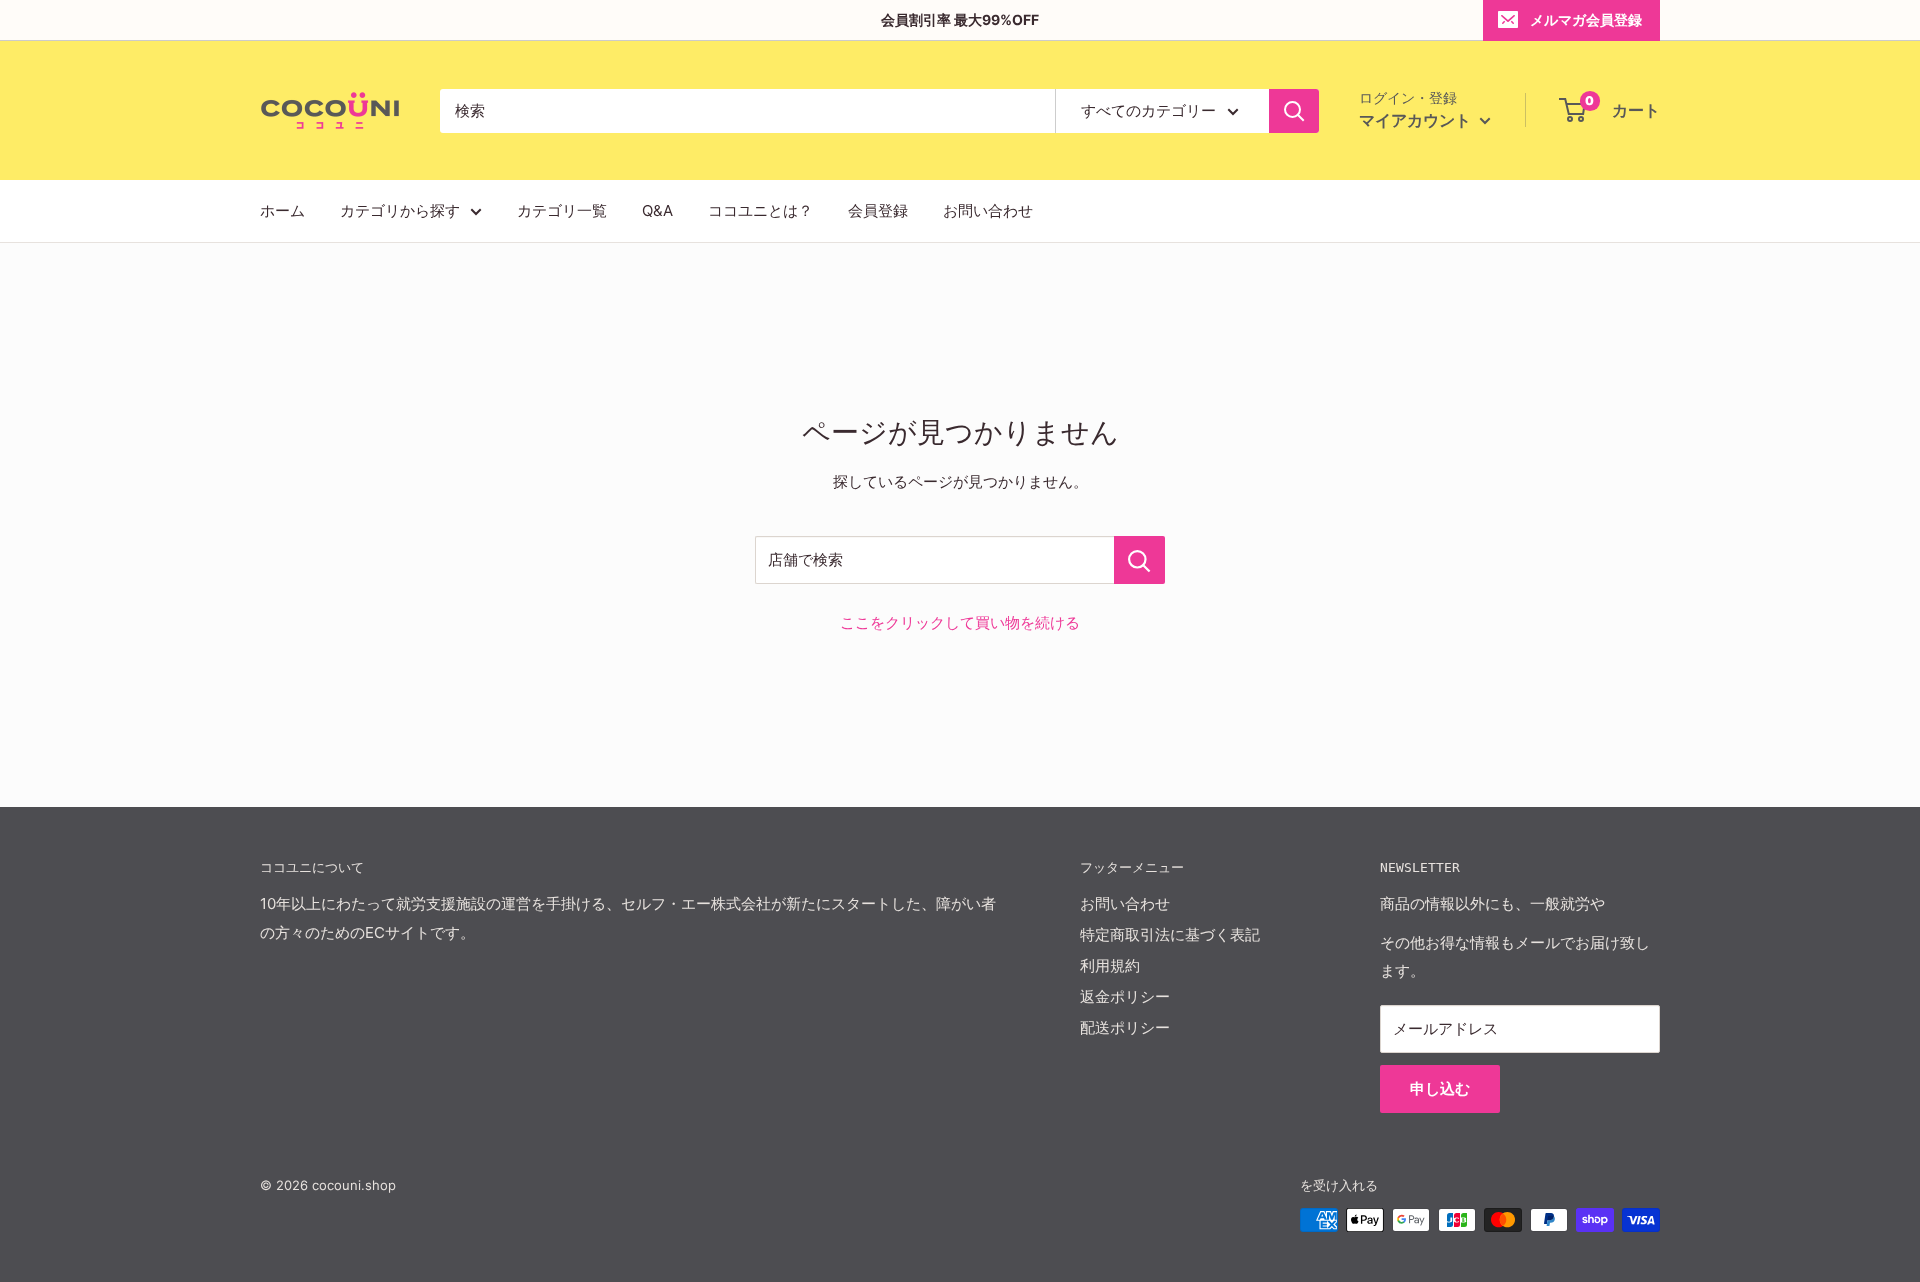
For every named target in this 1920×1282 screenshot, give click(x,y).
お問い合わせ (988, 210)
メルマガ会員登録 (1586, 19)
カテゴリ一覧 (562, 210)
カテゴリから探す (400, 210)
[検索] (1294, 111)
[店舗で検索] (1139, 560)
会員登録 (878, 210)
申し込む (1440, 1088)
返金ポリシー (1125, 996)
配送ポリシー (1125, 1027)
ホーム (282, 210)
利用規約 (1110, 965)
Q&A (657, 210)
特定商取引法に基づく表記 (1170, 934)
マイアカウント (1417, 120)
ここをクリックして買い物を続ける (960, 622)
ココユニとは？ (760, 210)
